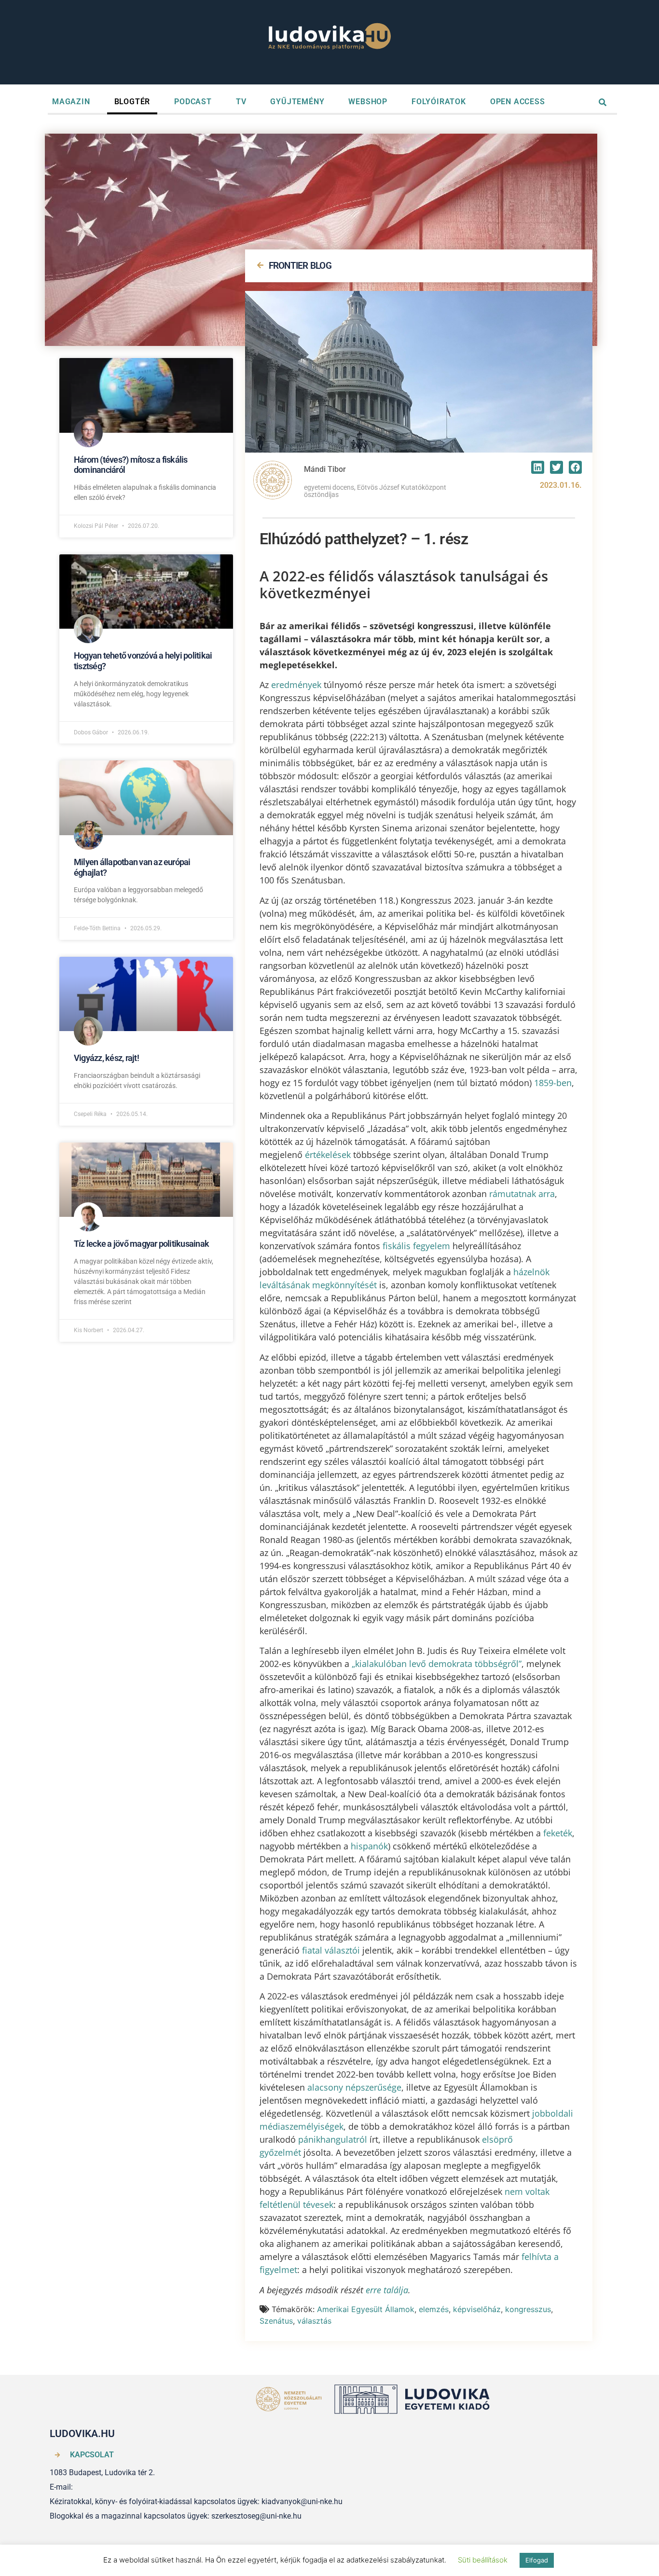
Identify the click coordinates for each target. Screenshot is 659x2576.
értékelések (329, 1155)
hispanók (369, 1846)
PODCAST (193, 102)
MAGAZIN (71, 102)
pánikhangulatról (333, 2139)
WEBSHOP (368, 102)
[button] (538, 467)
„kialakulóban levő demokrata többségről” (437, 1664)
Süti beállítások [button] (483, 2560)
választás (314, 2321)
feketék (558, 1833)
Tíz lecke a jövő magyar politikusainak (141, 1244)
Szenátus (276, 2321)
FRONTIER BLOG (300, 266)
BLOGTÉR (132, 102)
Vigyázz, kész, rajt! (106, 1058)
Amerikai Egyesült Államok (366, 2309)
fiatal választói (331, 1950)
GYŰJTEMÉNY (297, 102)
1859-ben (553, 1083)
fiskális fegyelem (416, 1246)
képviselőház (477, 2309)
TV (241, 102)
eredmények (296, 685)
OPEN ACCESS (518, 102)
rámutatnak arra (522, 1194)
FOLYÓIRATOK (439, 102)
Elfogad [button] (537, 2560)
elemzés (434, 2309)
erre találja (387, 2290)
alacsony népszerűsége (354, 2087)
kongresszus (528, 2309)
